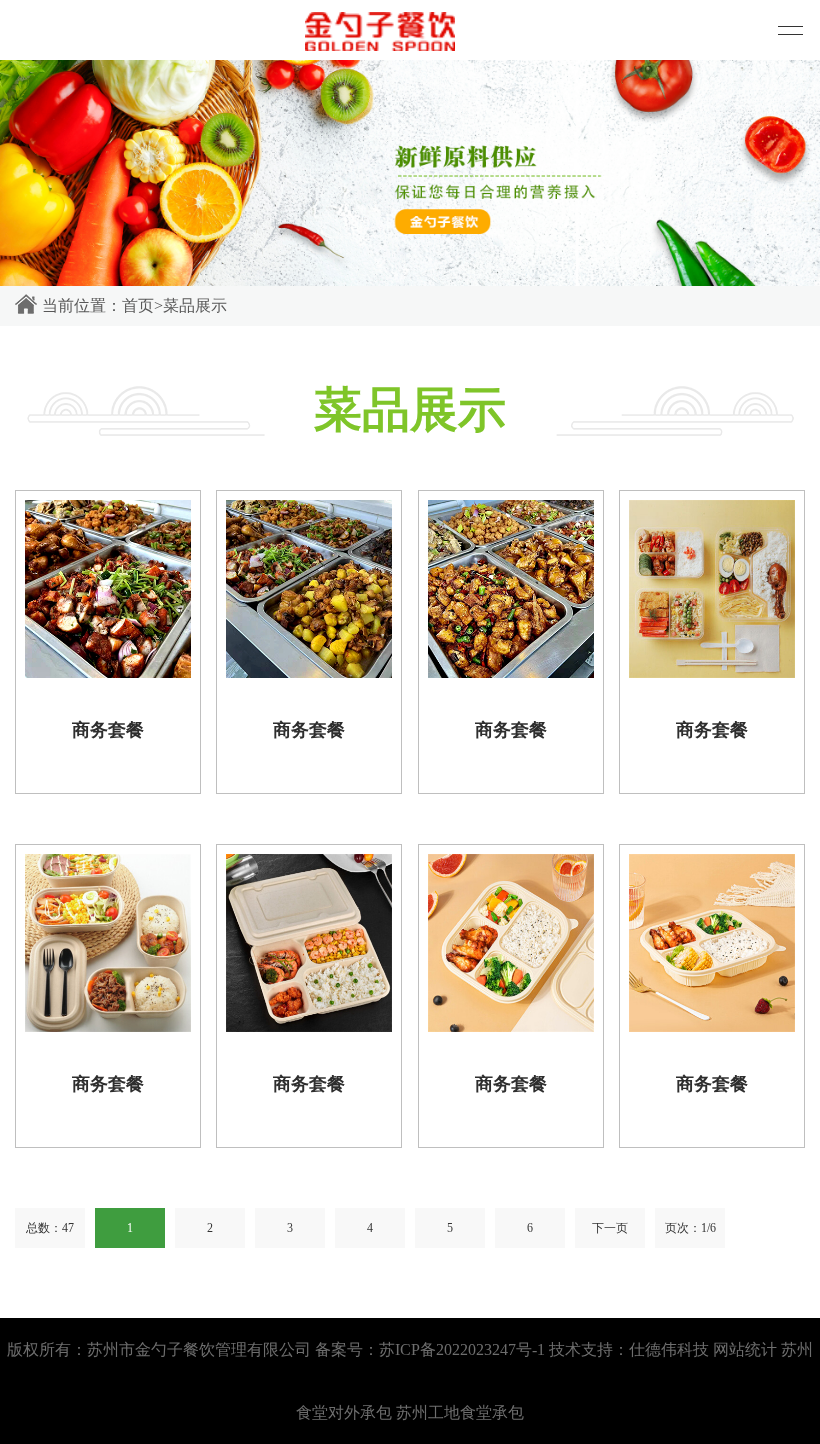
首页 (138, 305)
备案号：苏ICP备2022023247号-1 (430, 1349)
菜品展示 (195, 305)
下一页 (610, 1228)
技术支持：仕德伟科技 (629, 1349)
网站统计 (745, 1349)
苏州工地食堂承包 (460, 1412)
